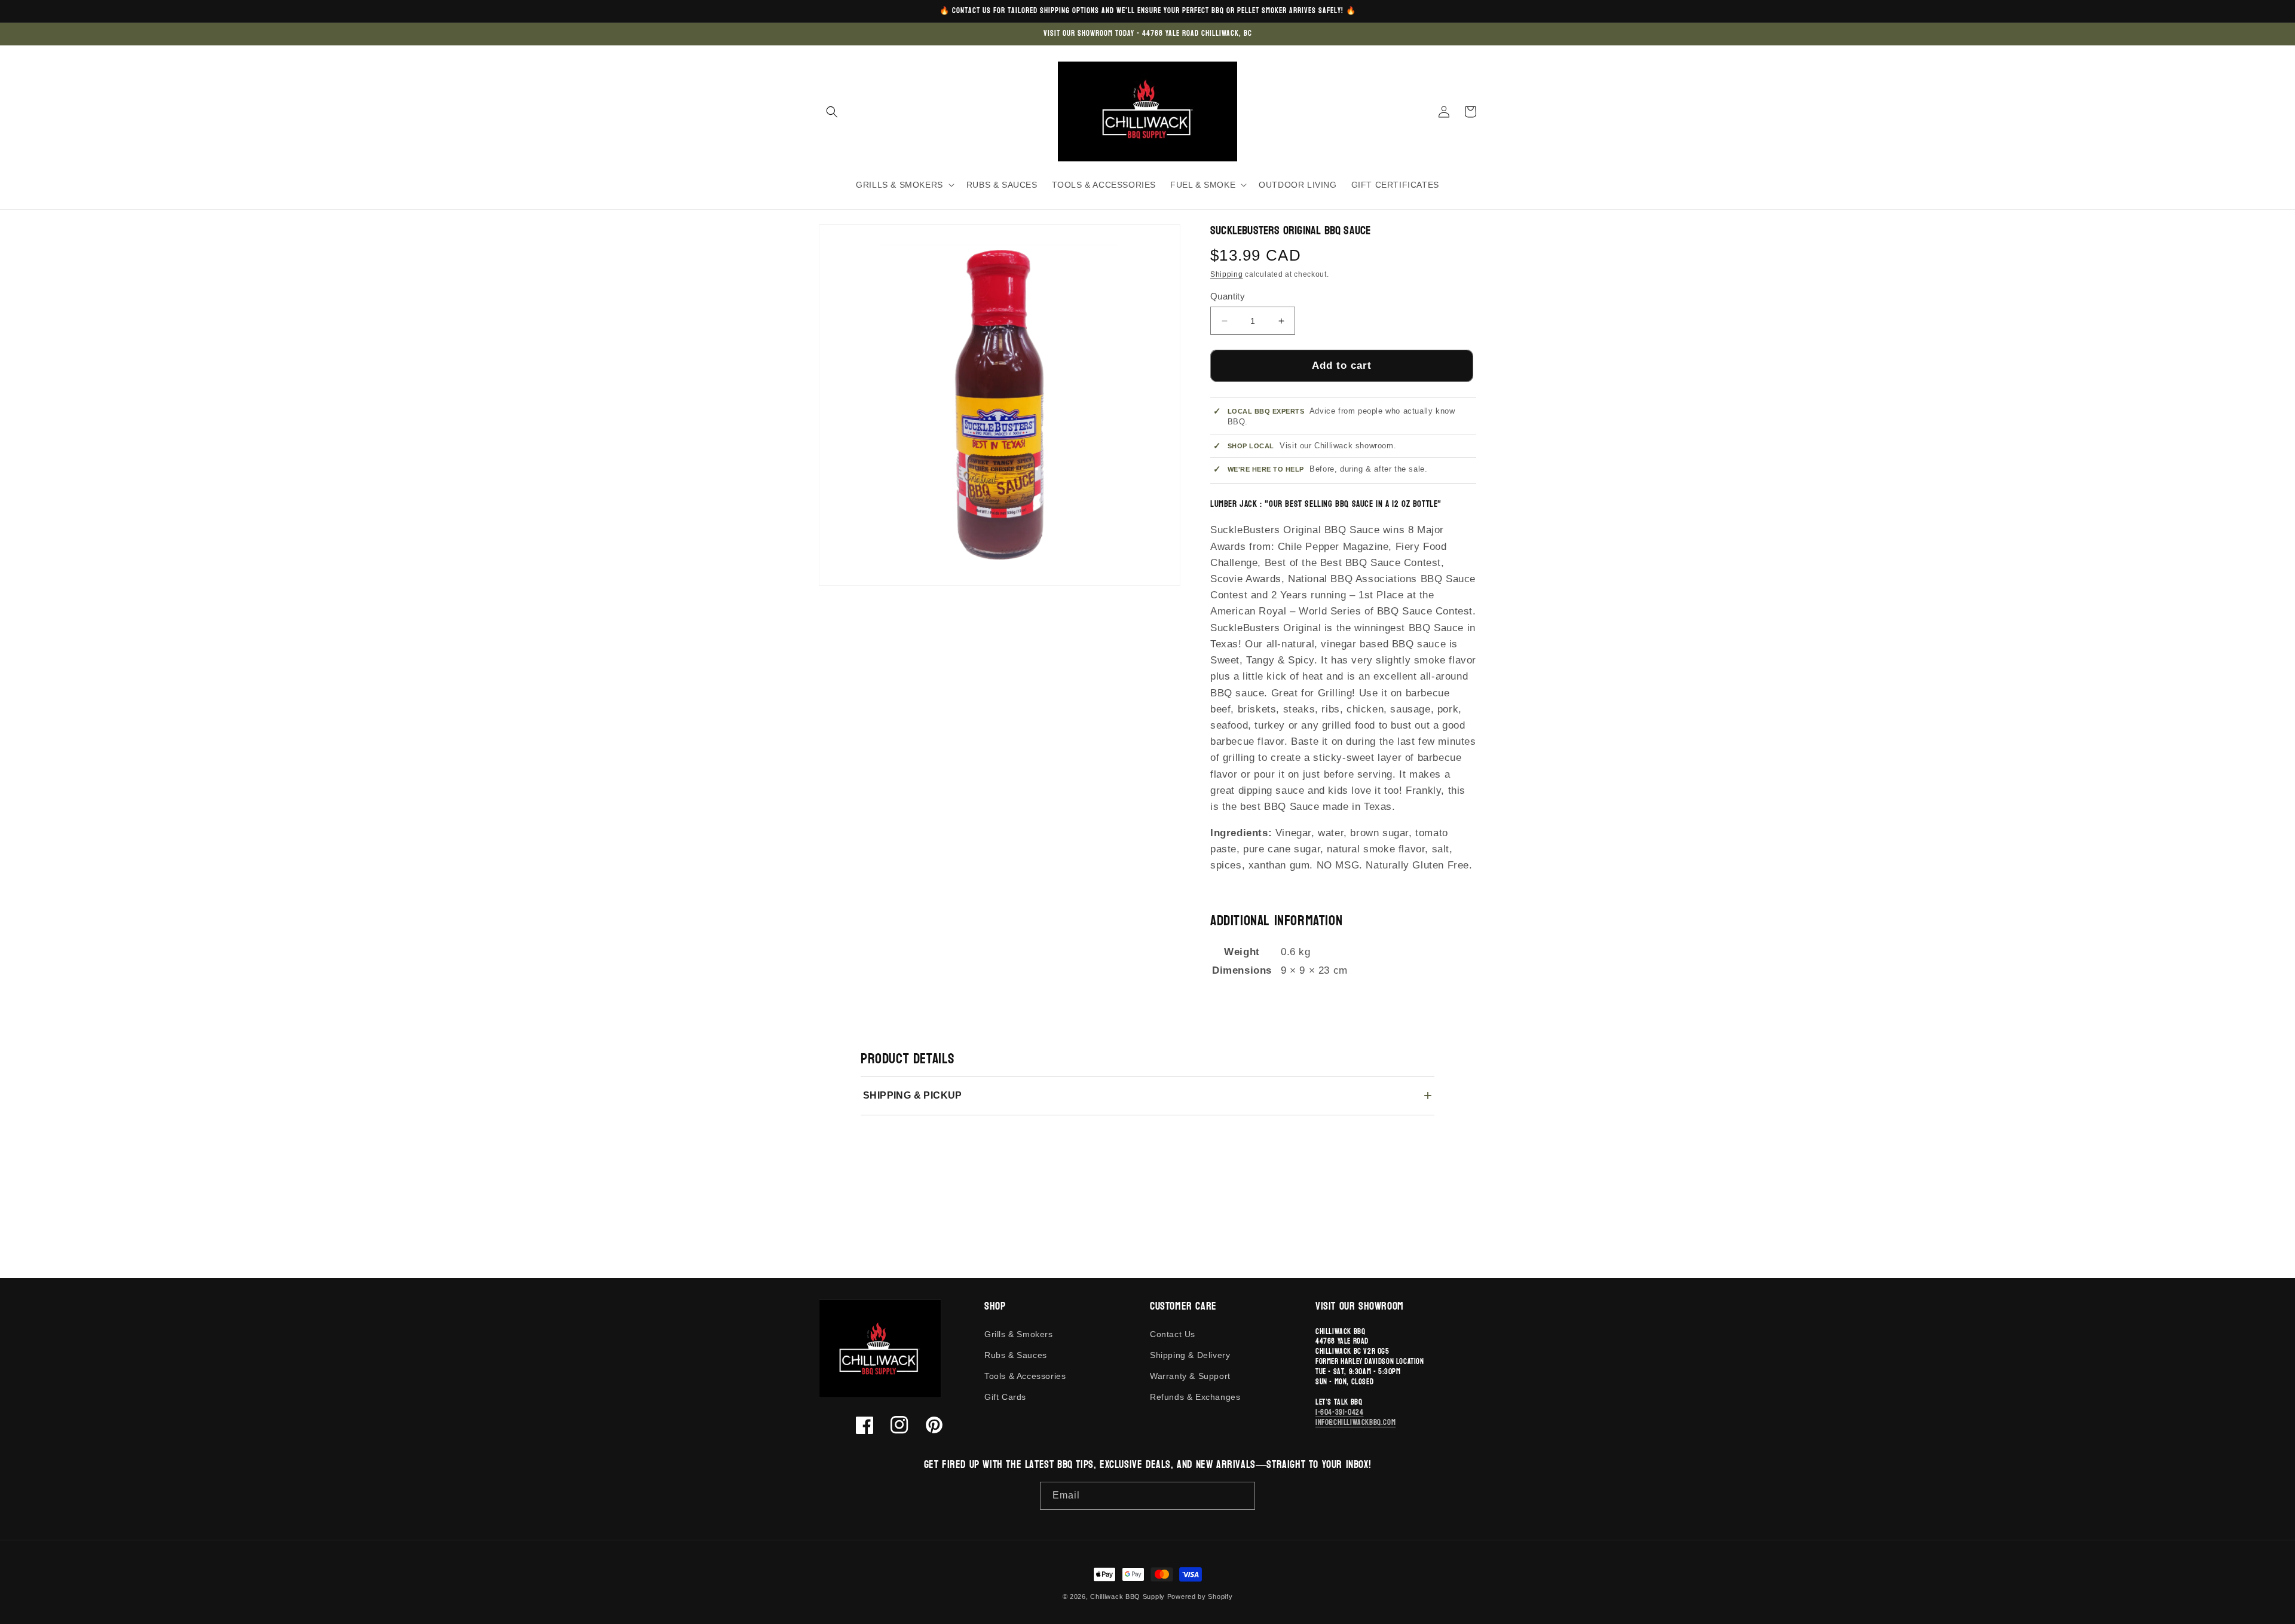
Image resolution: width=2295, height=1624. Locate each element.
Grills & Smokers (1019, 1334)
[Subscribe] (1241, 1496)
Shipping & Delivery (1190, 1355)
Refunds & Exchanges (1195, 1397)
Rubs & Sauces (1016, 1355)
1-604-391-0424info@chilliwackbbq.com (1355, 1417)
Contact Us (1173, 1334)
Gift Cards (1005, 1397)
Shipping (1227, 274)
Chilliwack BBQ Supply (1127, 1597)
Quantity (1228, 296)
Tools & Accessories (1025, 1376)
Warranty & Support (1190, 1376)
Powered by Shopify (1200, 1597)
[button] (832, 112)
